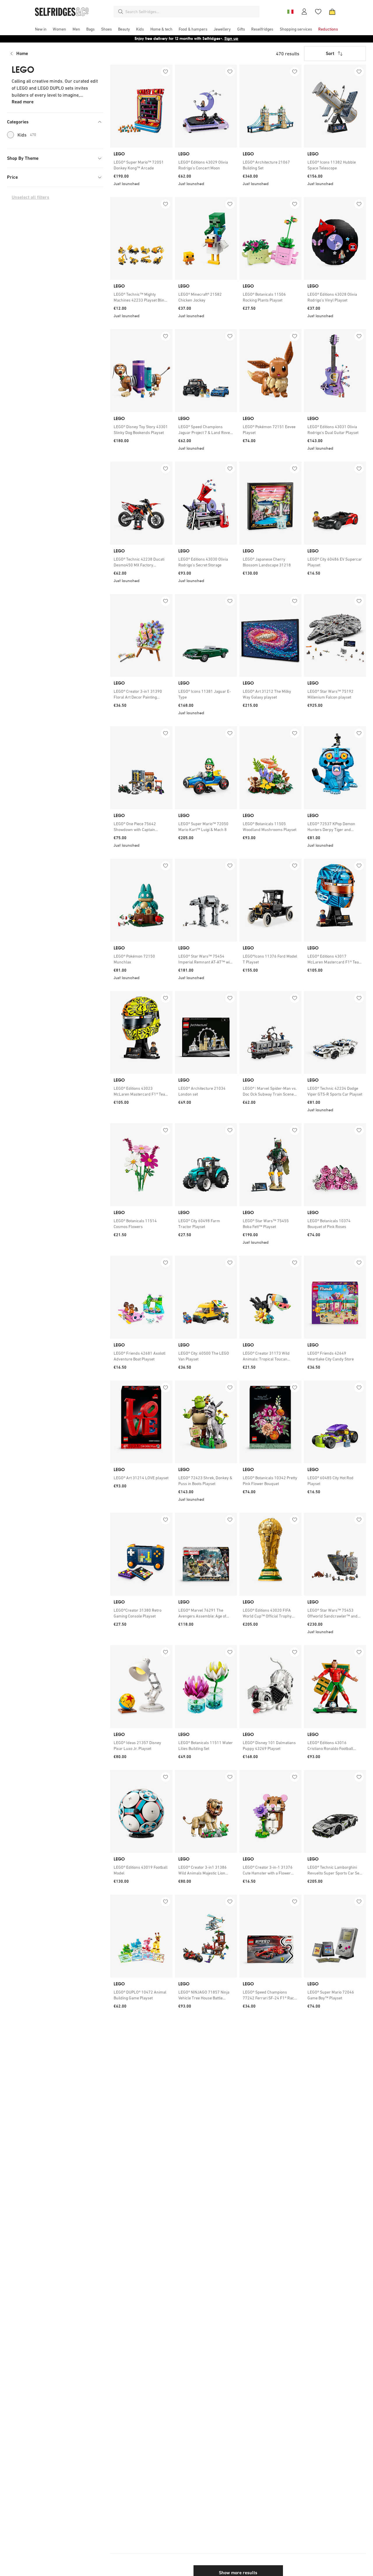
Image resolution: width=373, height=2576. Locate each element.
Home (22, 53)
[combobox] (191, 12)
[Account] (304, 12)
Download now (221, 39)
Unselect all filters (30, 197)
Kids (27, 135)
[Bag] (332, 12)
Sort (330, 53)
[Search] (121, 12)
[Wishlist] (318, 12)
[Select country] (290, 12)
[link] (141, 165)
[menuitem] (41, 29)
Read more (23, 102)
